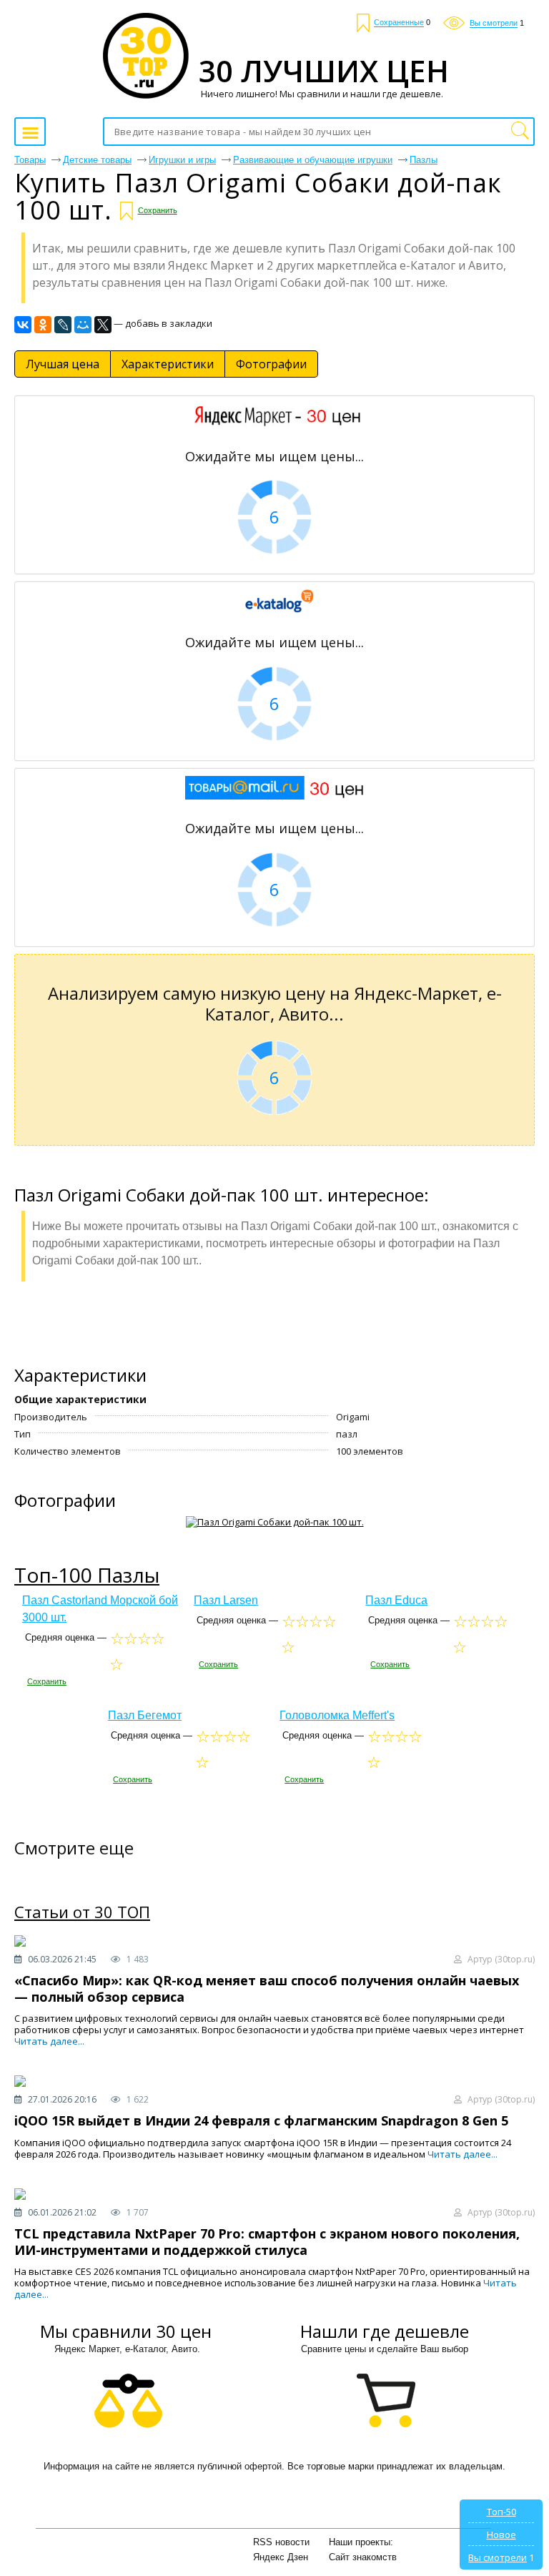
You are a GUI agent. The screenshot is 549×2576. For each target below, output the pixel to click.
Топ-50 (501, 2512)
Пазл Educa (396, 1600)
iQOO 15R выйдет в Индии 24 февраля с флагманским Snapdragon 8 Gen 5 (261, 2120)
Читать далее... (49, 2041)
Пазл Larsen (226, 1600)
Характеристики (168, 364)
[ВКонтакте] (23, 325)
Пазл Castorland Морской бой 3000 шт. (100, 1609)
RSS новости (281, 2542)
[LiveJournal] (63, 325)
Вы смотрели (498, 2557)
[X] (103, 325)
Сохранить (158, 210)
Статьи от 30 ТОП (82, 1912)
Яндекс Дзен (281, 2557)
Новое (501, 2535)
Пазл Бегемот (145, 1715)
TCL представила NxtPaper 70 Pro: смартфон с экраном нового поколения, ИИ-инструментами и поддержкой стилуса (267, 2242)
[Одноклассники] (43, 325)
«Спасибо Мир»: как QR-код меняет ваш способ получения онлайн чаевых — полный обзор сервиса (267, 1988)
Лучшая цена (63, 364)
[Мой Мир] (83, 325)
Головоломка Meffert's (337, 1715)
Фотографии (271, 364)
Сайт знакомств (363, 2557)
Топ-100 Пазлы (87, 1575)
